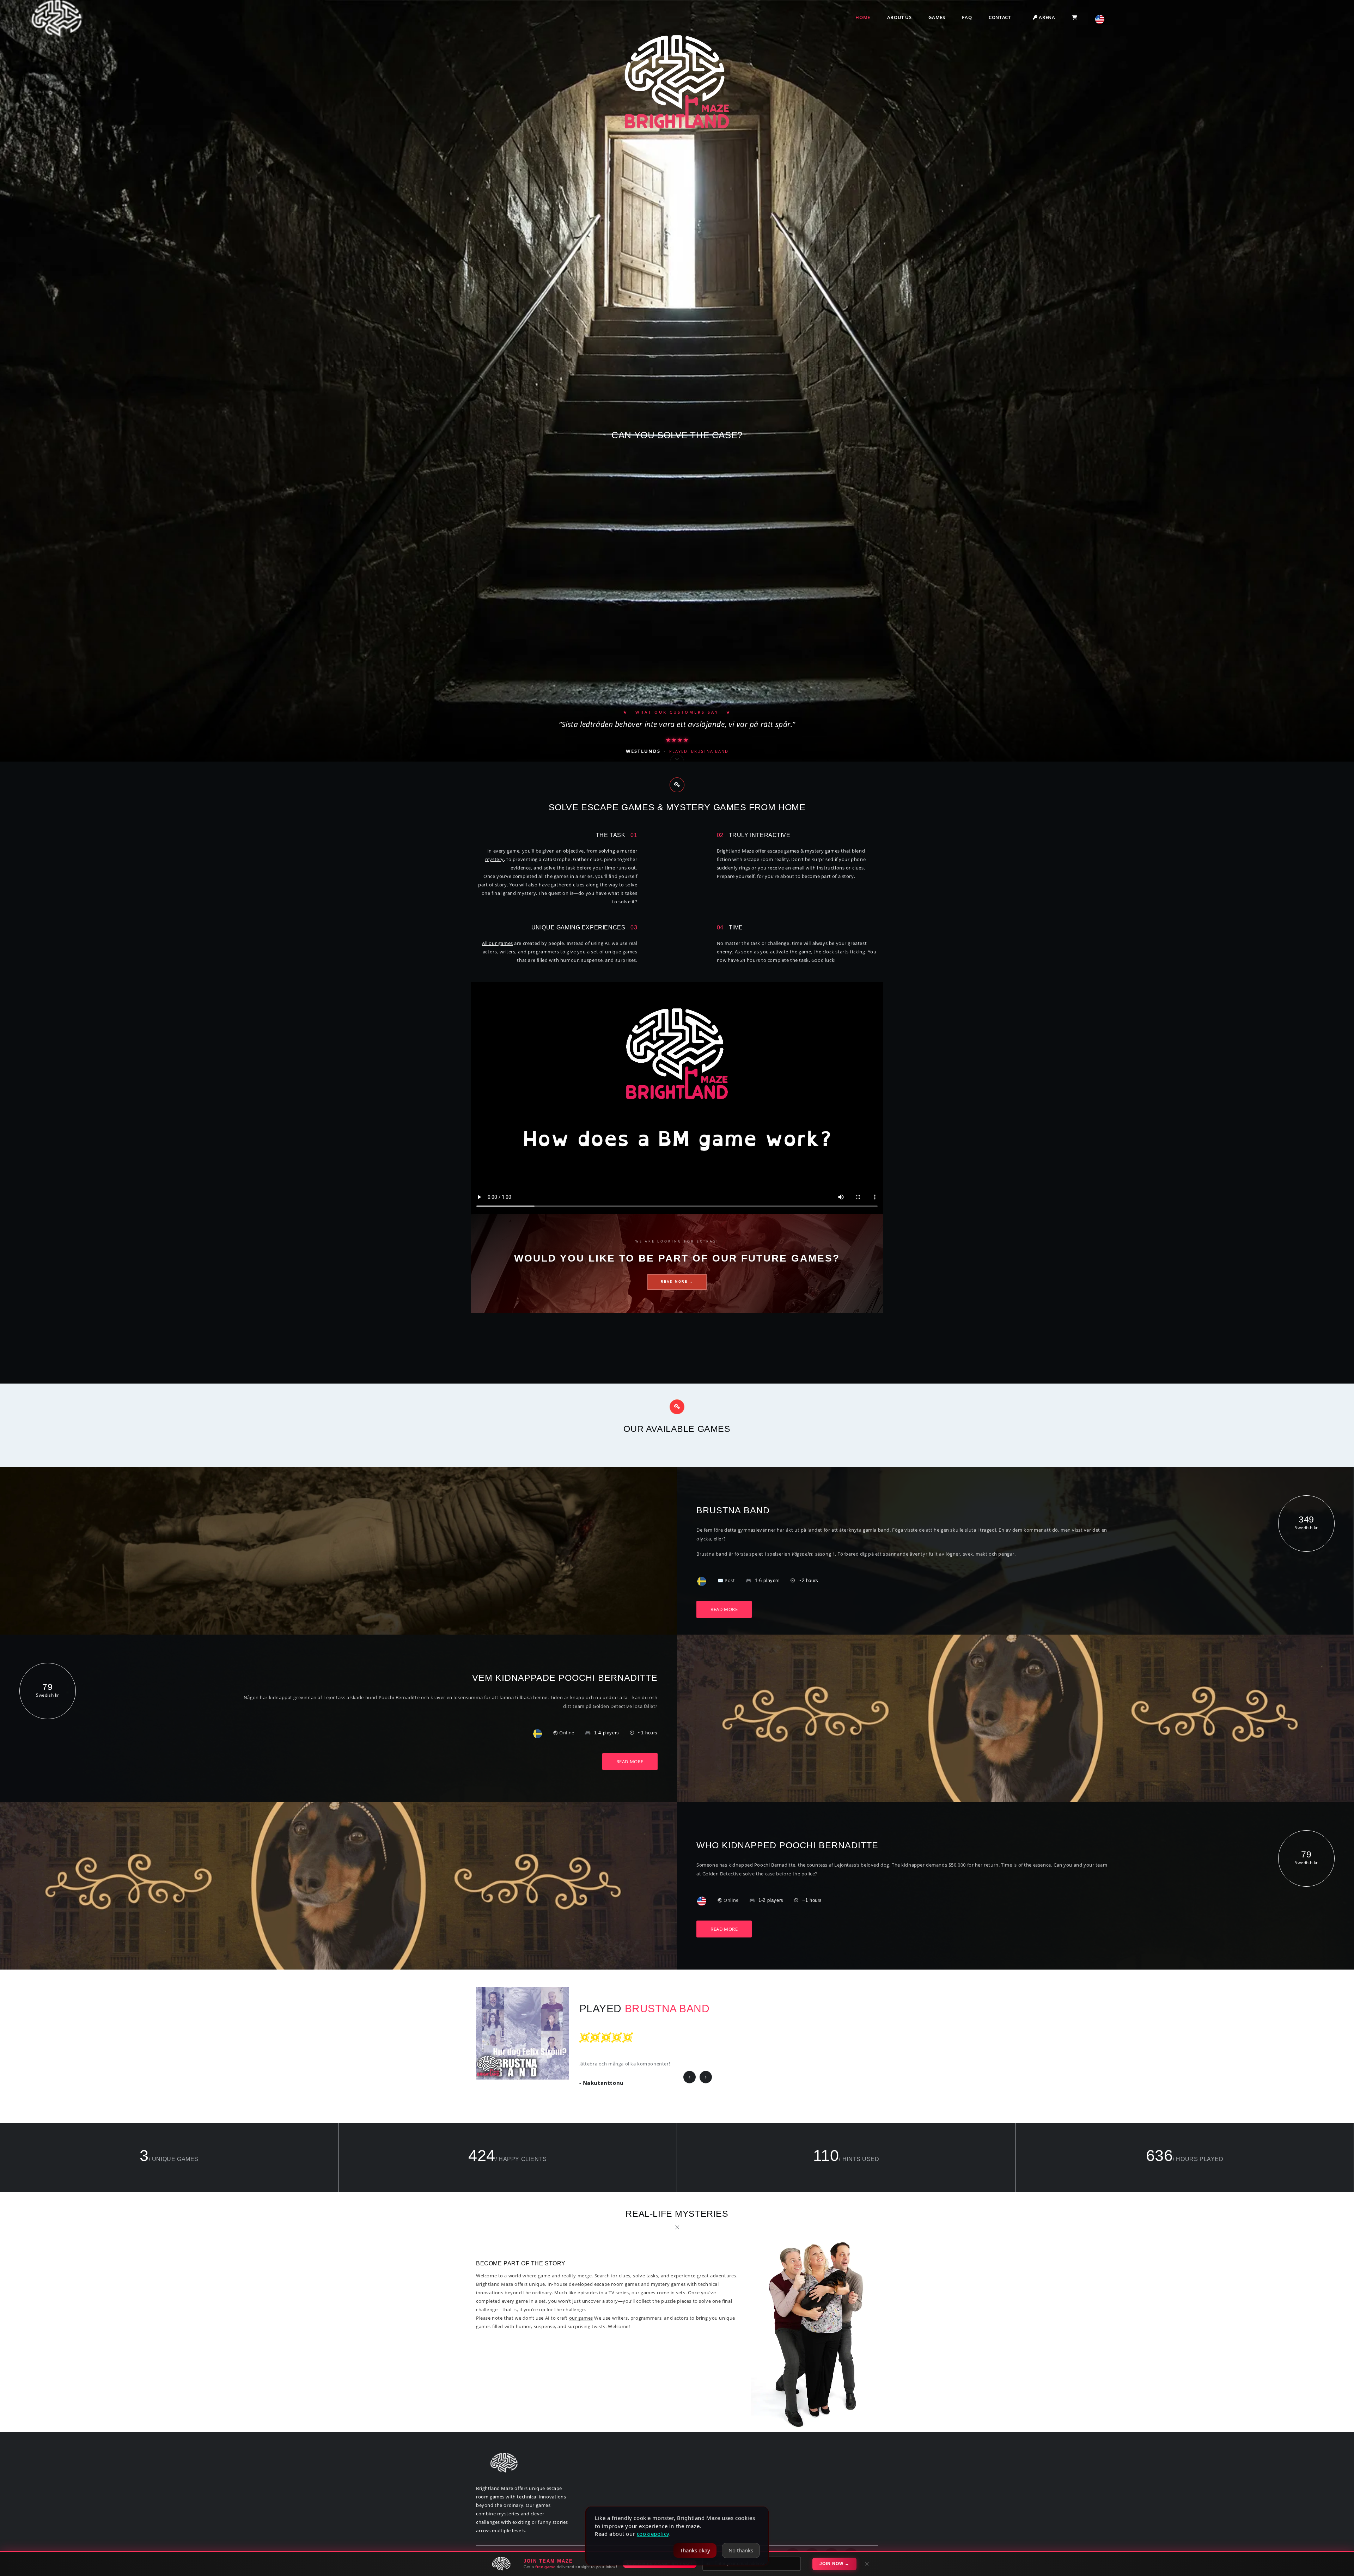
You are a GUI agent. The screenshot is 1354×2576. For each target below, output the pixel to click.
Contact (1000, 17)
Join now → (834, 2564)
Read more (724, 1609)
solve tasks (645, 2276)
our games (581, 2318)
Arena (1046, 17)
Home (863, 17)
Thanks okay (695, 2550)
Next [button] (706, 2077)
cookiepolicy (653, 2534)
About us (899, 17)
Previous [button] (690, 2077)
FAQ (967, 17)
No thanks (741, 2550)
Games (937, 17)
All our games (498, 943)
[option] (677, 2033)
